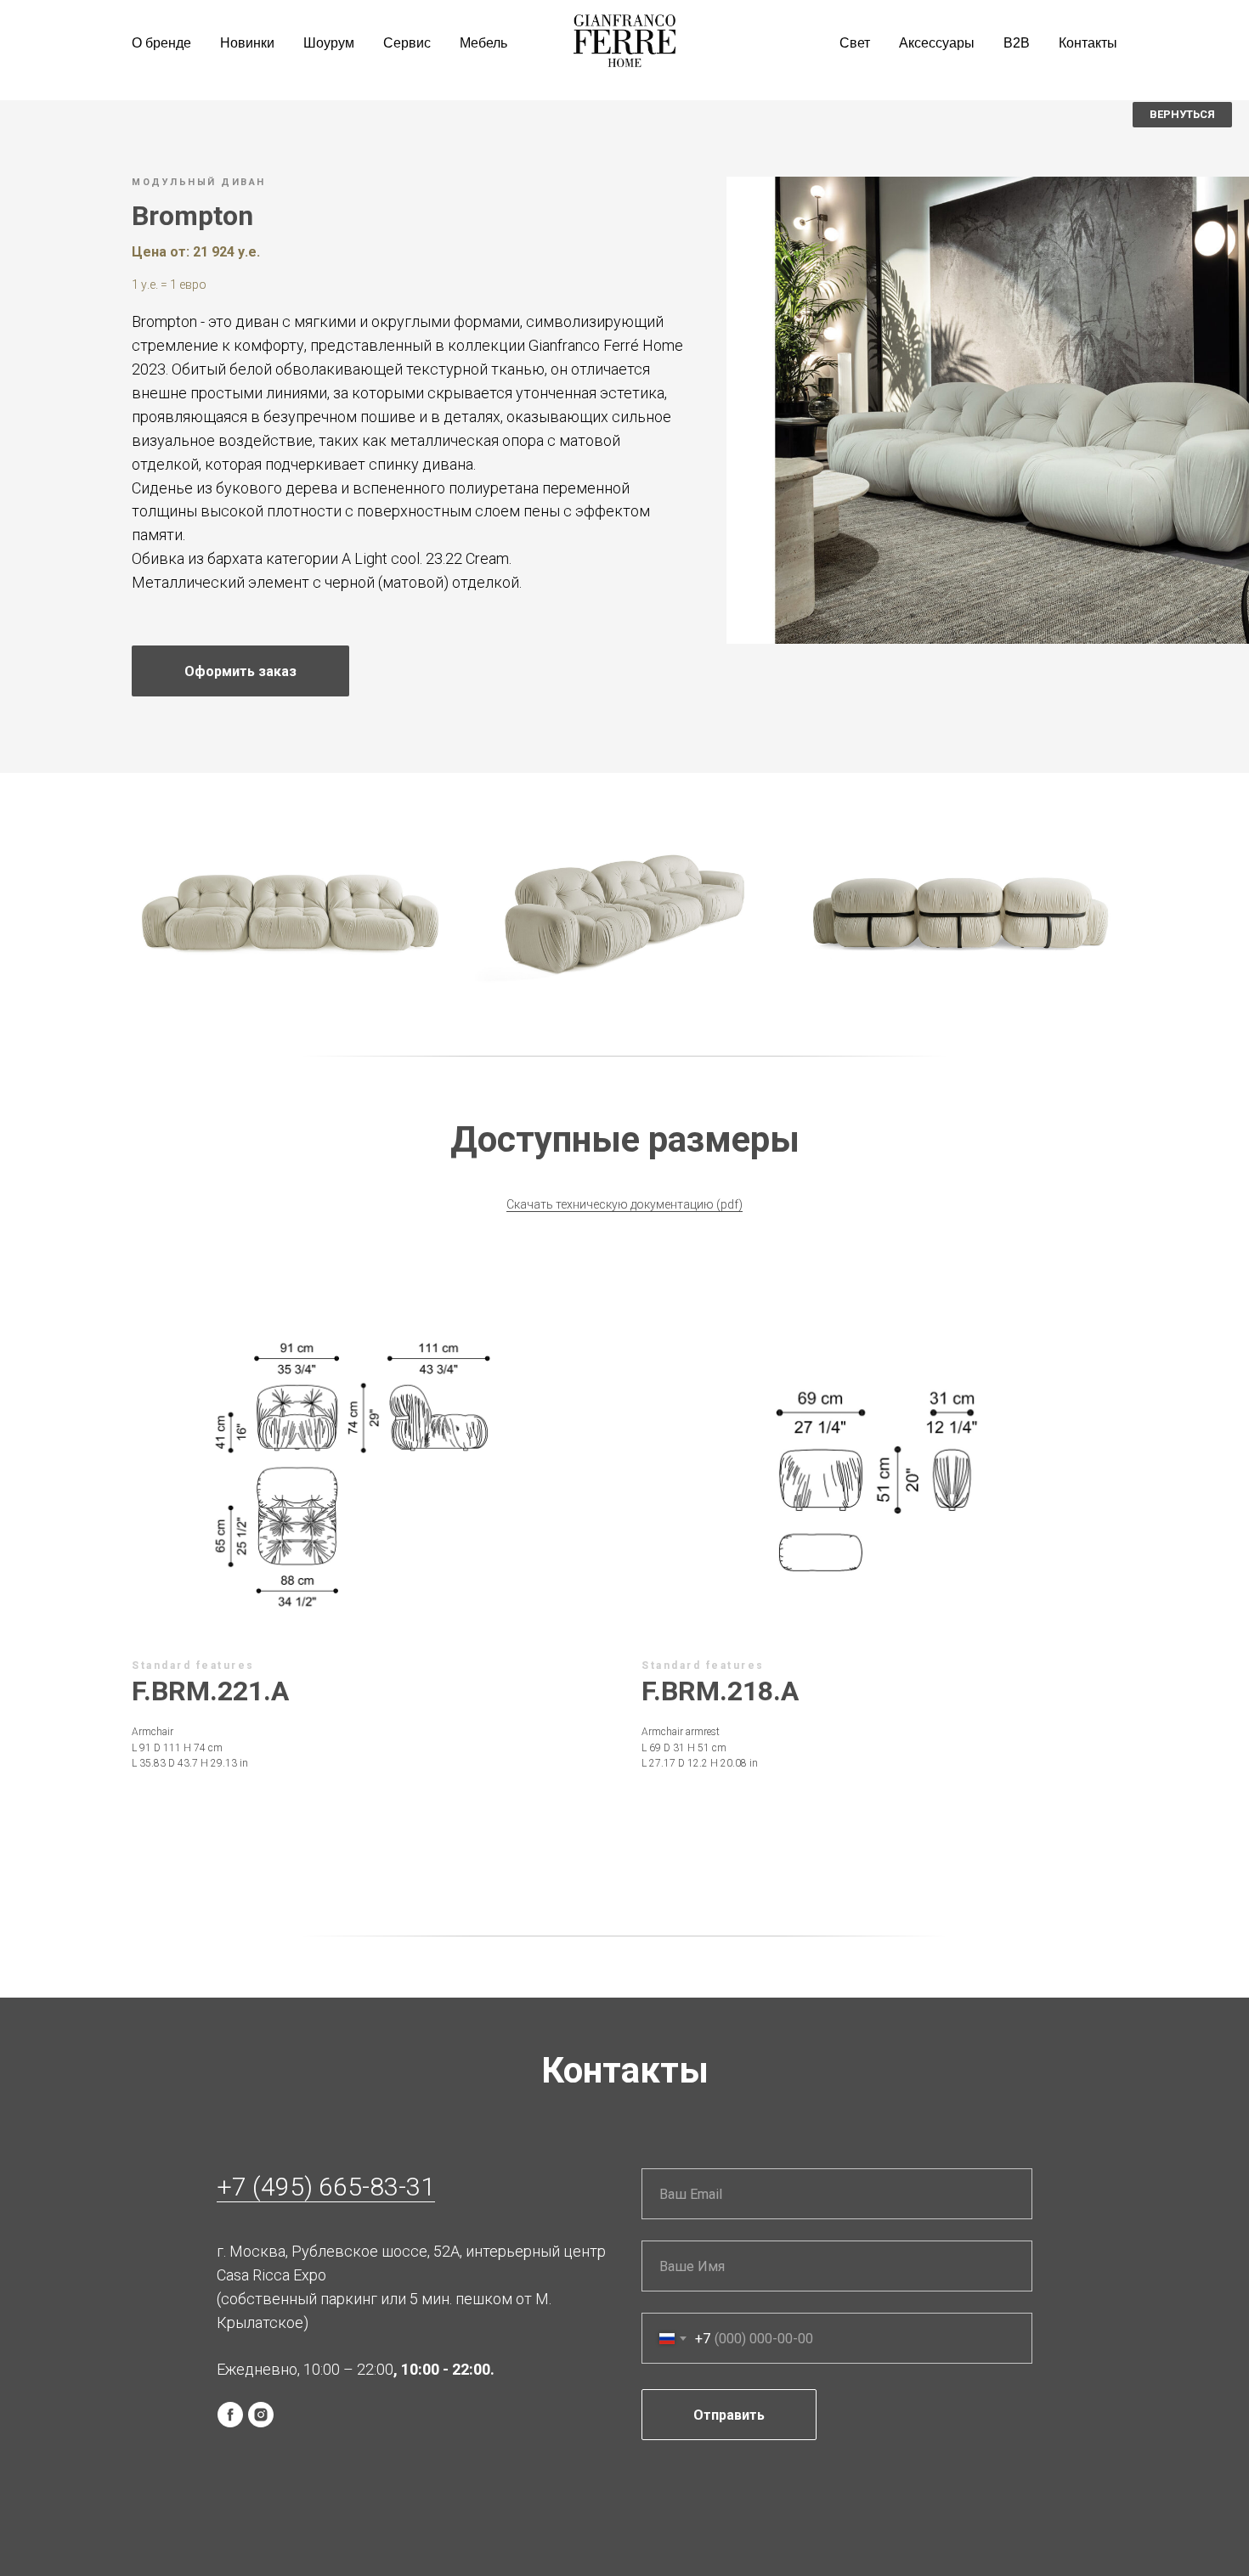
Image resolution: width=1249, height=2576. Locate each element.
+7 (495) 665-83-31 (326, 2187)
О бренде (161, 43)
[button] (240, 671)
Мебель (483, 43)
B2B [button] (1017, 43)
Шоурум (329, 43)
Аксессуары (937, 43)
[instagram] (261, 2415)
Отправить (729, 2415)
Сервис (407, 43)
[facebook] (230, 2415)
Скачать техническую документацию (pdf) (624, 1204)
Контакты (1088, 43)
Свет (855, 43)
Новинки (247, 43)
